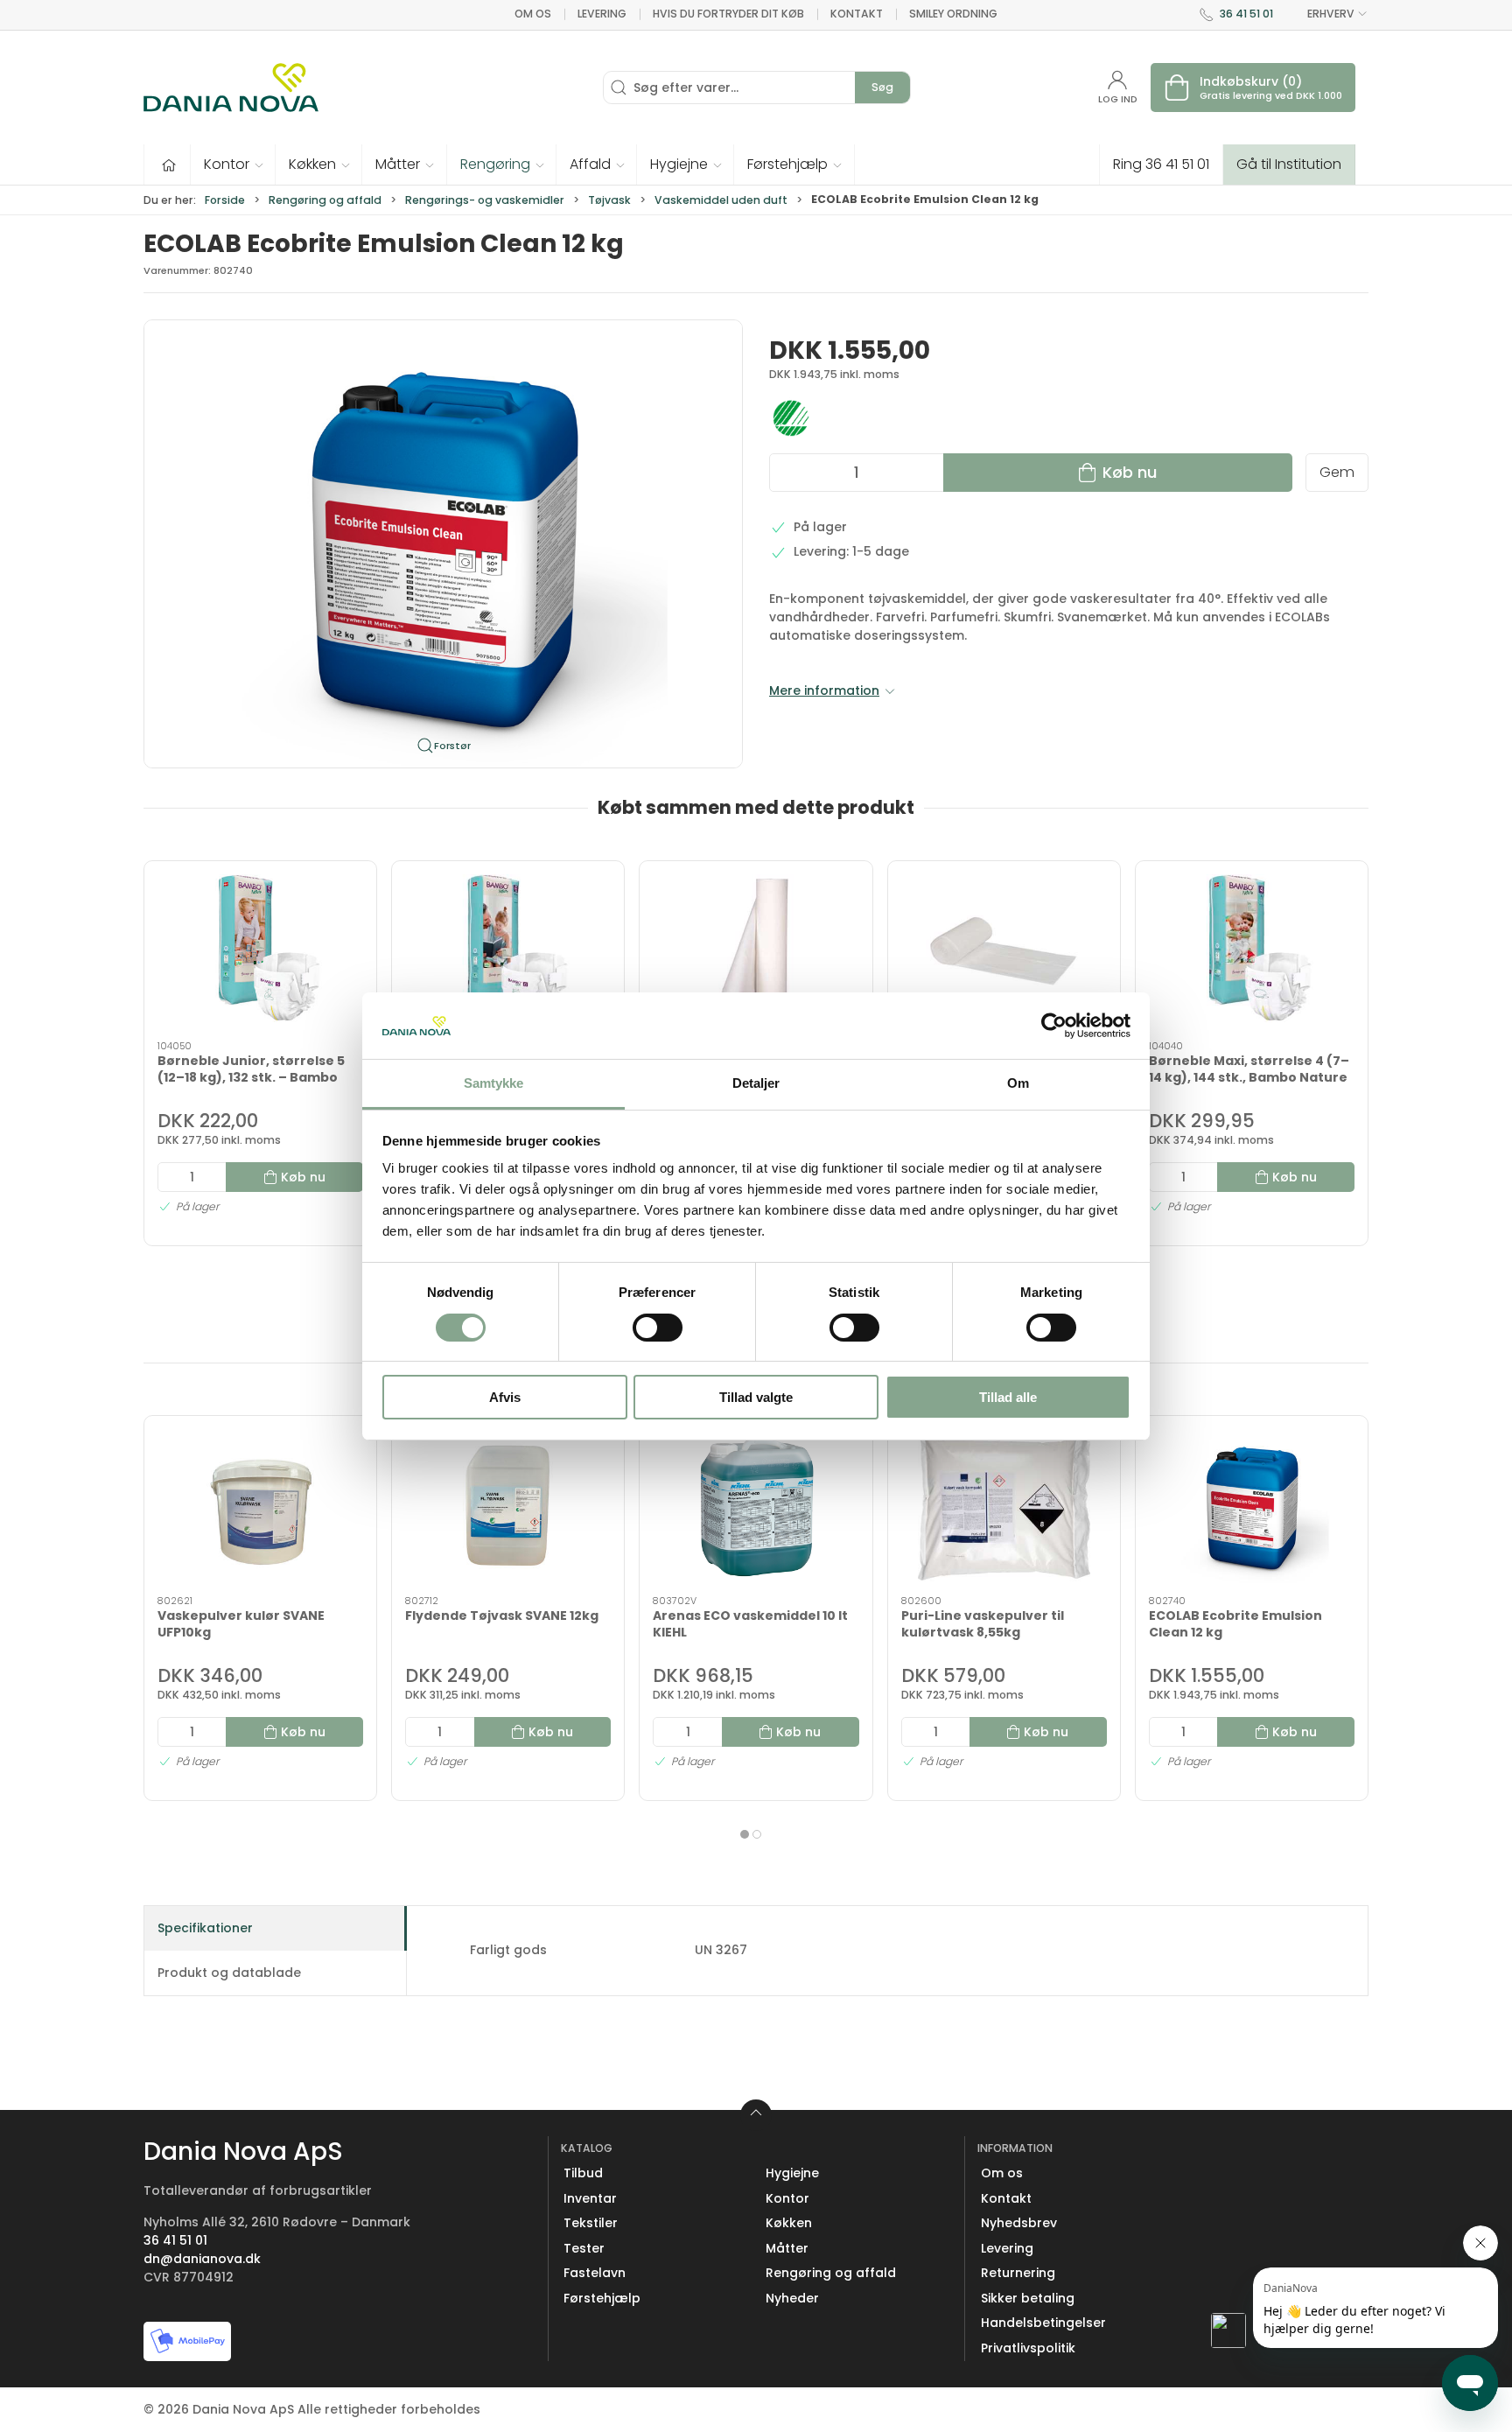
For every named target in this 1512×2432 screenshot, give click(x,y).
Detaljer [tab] (756, 1083)
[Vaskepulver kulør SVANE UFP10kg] (260, 1506)
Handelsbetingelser (1043, 2323)
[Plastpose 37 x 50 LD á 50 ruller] (1004, 951)
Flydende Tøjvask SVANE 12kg (502, 1615)
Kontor (787, 2198)
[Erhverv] (231, 88)
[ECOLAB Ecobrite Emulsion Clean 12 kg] (1252, 1506)
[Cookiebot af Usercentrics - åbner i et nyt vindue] (1054, 1026)
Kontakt (857, 14)
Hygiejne (792, 2173)
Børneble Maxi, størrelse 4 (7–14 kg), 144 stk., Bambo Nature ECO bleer (1249, 1077)
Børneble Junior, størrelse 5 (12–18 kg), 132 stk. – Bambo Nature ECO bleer (251, 1077)
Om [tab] (1018, 1083)
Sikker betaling (1028, 2298)
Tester (584, 2248)
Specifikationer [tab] (205, 1928)
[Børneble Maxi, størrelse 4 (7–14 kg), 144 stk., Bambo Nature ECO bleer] (1252, 951)
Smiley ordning (953, 14)
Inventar (590, 2198)
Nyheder (792, 2298)
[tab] (745, 1834)
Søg (882, 87)
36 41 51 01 (1246, 14)
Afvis (505, 1397)
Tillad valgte (756, 1397)
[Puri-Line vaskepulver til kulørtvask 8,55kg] (1004, 1506)
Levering (602, 14)
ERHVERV (1331, 14)
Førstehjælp (602, 2298)
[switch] (658, 1328)
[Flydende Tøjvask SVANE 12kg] (508, 1506)
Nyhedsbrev (1019, 2223)
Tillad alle (1008, 1397)
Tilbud (583, 2173)
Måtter (787, 2248)
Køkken (789, 2223)
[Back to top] (756, 2115)
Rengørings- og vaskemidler (485, 200)
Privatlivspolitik (1028, 2348)
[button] (233, 165)
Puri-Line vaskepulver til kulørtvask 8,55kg (983, 1624)
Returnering (1018, 2273)
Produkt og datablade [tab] (229, 1973)
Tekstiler (591, 2223)
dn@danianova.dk (202, 2259)
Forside (225, 200)
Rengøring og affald (325, 200)
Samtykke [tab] (494, 1083)
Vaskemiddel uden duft (721, 200)
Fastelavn (595, 2273)
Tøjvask (609, 200)
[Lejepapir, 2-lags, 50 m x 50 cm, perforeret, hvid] (756, 951)
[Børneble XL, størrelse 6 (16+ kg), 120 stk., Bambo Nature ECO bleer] (508, 951)
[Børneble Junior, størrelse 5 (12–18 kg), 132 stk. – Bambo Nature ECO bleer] (260, 951)
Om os (533, 14)
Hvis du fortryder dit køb (728, 14)
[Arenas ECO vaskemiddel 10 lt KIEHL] (756, 1506)
